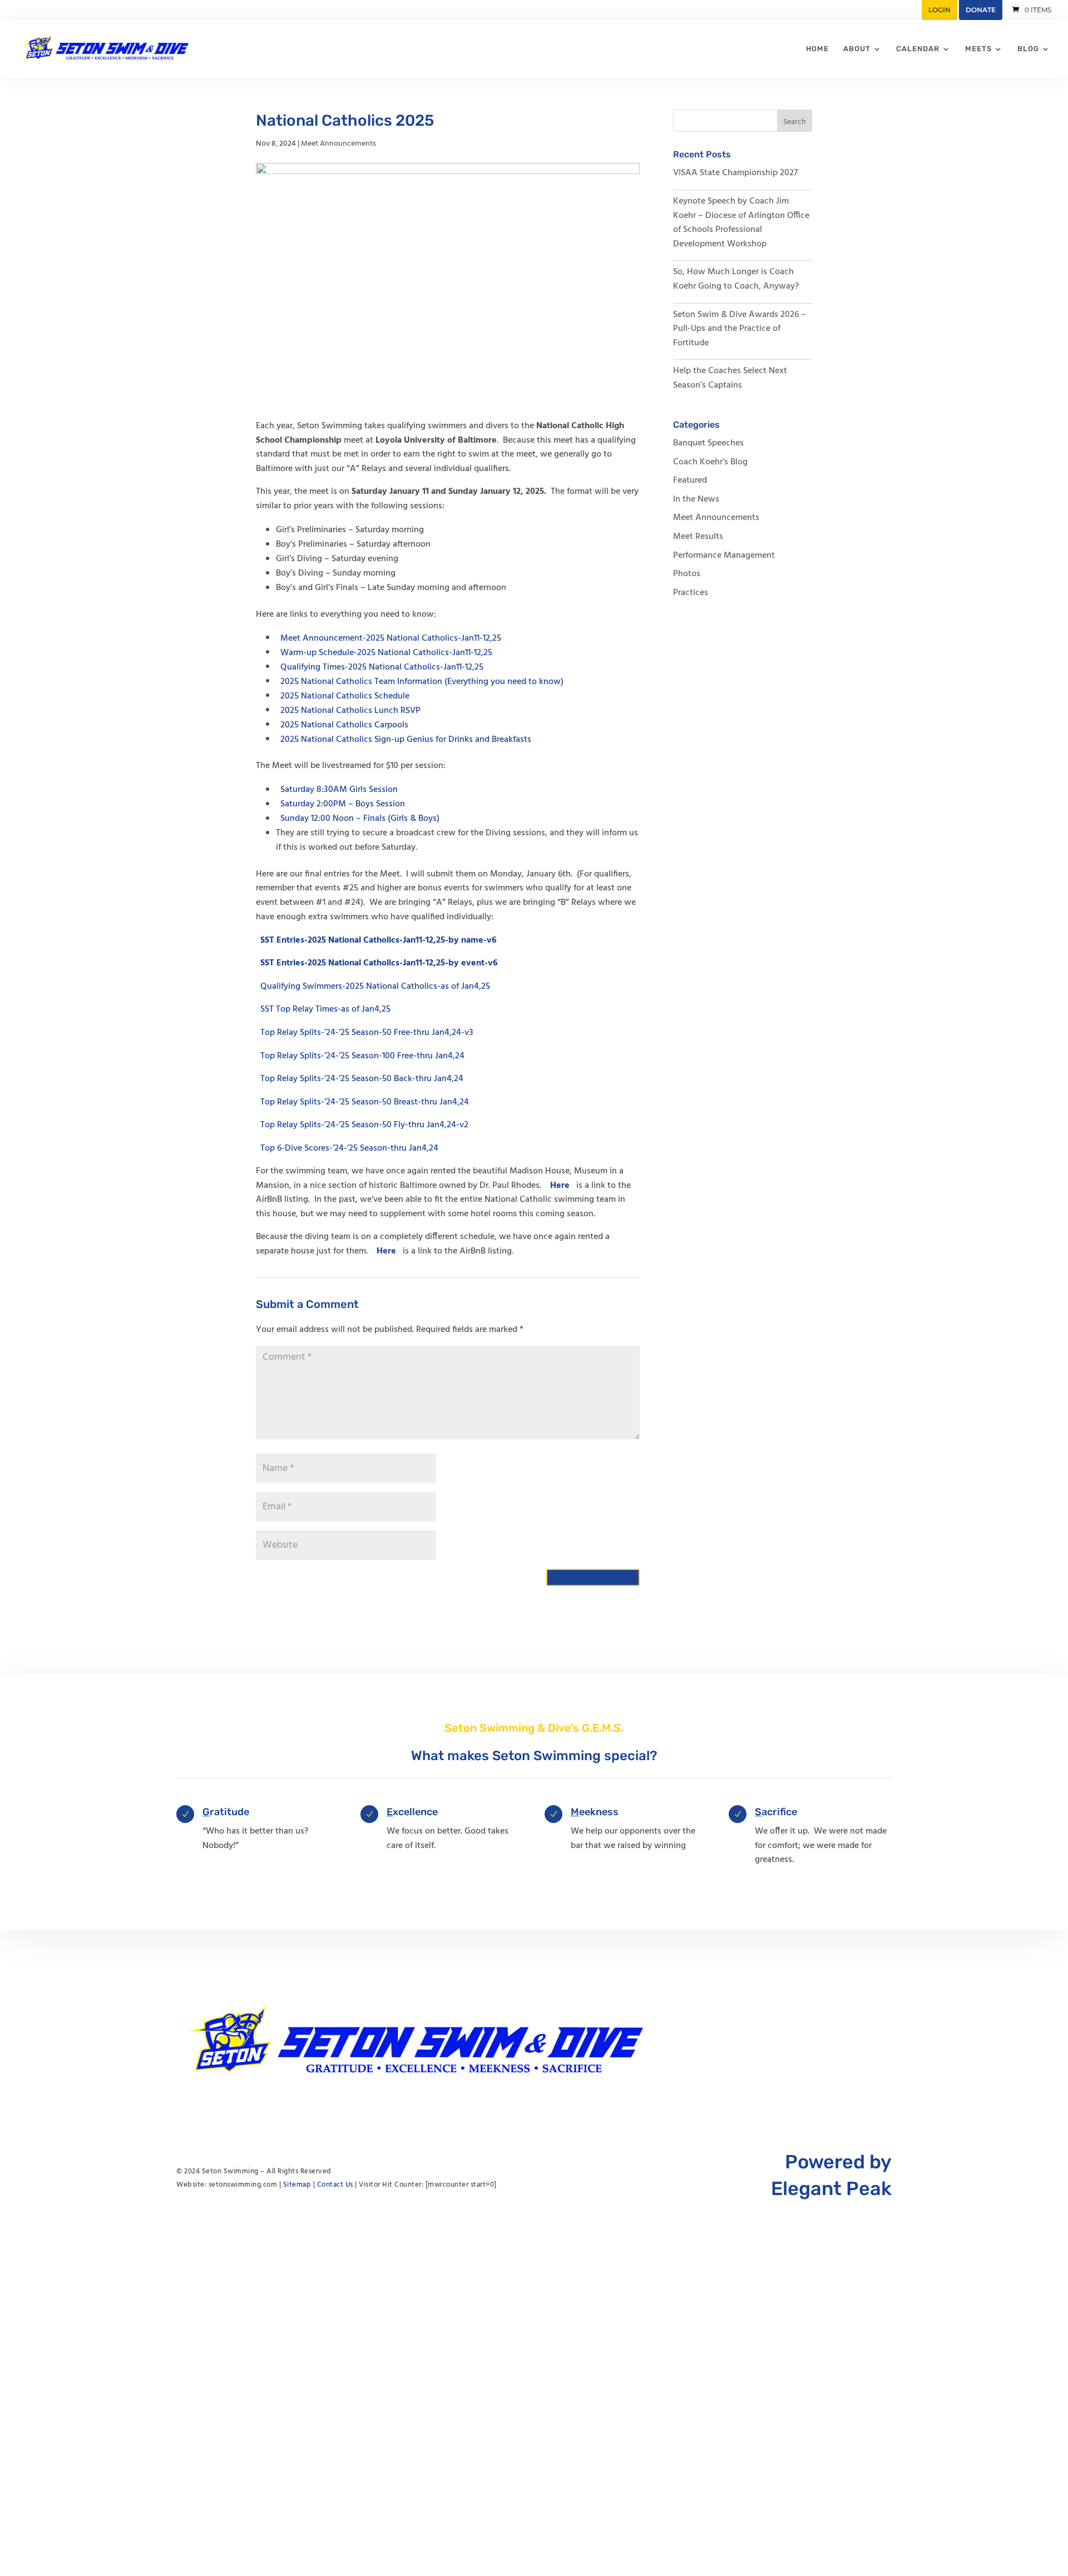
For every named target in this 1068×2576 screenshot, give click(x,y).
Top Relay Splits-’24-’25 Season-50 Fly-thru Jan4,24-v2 (364, 1125)
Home (817, 49)
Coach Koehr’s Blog (710, 462)
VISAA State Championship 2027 (735, 173)
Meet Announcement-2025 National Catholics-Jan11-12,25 (391, 638)
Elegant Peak (831, 2189)
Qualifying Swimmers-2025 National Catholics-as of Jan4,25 (375, 986)
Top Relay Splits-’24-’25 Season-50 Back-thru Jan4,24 (362, 1079)
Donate (981, 10)
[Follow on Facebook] (861, 2042)
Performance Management (724, 556)
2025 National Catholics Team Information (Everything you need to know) (422, 681)
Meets (978, 49)
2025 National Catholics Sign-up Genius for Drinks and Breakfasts (406, 739)
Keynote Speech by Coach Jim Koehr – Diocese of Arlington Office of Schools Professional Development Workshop (741, 223)
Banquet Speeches (708, 443)
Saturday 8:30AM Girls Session (339, 790)
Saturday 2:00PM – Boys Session (343, 804)
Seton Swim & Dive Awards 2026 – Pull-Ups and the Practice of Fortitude (740, 329)
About (857, 49)
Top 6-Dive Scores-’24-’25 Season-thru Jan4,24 (349, 1148)
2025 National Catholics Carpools (344, 725)
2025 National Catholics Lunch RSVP (350, 710)
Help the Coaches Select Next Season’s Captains (730, 378)
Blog (1028, 49)
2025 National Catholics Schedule (345, 696)
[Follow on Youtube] (838, 2042)
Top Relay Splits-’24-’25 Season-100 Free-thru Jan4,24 (362, 1056)
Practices (691, 593)
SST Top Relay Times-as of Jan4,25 (325, 1009)
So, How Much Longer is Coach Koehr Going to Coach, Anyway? (736, 279)
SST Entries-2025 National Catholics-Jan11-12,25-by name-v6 (379, 940)
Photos (687, 574)
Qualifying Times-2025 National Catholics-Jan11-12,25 (382, 667)
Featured (690, 480)
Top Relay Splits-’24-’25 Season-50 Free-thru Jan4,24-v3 (367, 1033)
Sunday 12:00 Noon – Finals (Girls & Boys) (360, 819)
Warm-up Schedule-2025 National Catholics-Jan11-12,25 (386, 652)
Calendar (918, 49)
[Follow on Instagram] (883, 2042)
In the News (696, 499)
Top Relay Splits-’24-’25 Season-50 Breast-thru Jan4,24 (365, 1102)
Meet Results (698, 537)
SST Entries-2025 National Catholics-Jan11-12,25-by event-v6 (379, 963)
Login (940, 10)
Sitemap (297, 2185)
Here (560, 1186)
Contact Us (335, 2185)
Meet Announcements (338, 144)
